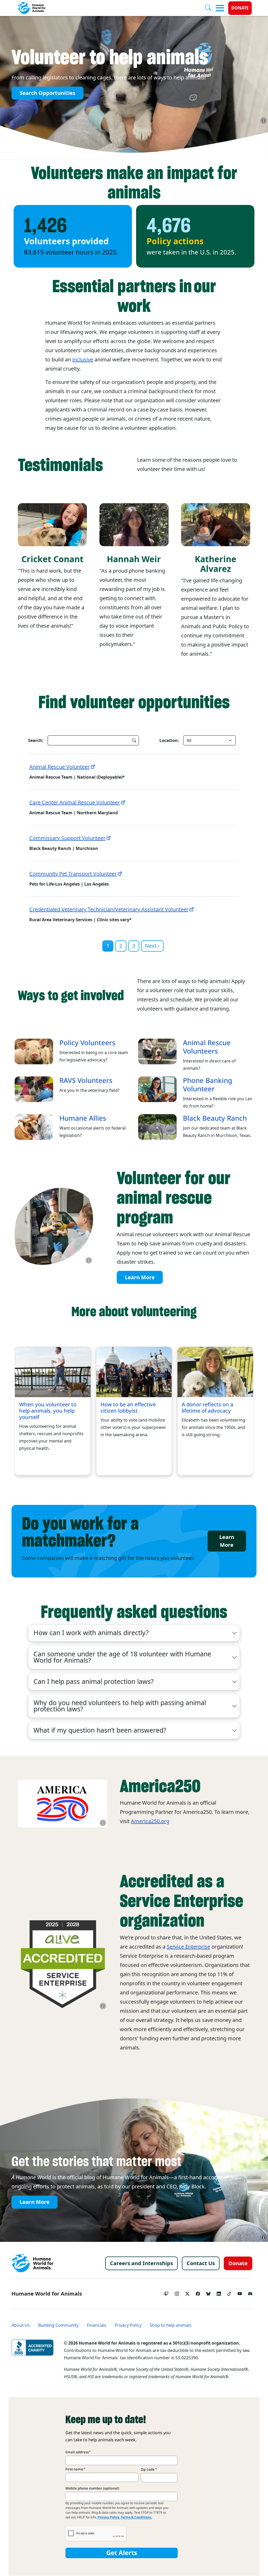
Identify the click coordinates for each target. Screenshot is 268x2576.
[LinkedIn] (219, 2292)
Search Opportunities (48, 93)
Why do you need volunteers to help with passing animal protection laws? (120, 1706)
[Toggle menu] (220, 8)
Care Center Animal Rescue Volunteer (75, 802)
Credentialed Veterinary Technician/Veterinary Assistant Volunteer (109, 909)
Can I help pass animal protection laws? (94, 1682)
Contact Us (201, 2263)
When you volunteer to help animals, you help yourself (48, 1411)
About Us (21, 2325)
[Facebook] (198, 2292)
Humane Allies (83, 1118)
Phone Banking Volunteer (208, 1085)
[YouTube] (240, 2292)
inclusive (83, 360)
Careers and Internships (141, 2263)
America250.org (150, 1821)
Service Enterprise (188, 1947)
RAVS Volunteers (86, 1081)
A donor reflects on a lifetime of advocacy (207, 1408)
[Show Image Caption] (264, 121)
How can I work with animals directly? (91, 1633)
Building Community (58, 2325)
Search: (36, 740)
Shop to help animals (171, 2325)
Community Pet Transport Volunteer (73, 874)
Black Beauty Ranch (215, 1118)
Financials (97, 2325)
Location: (169, 740)
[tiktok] (229, 2292)
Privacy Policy (128, 2325)
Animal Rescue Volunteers (207, 1047)
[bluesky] (208, 2292)
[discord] (250, 2292)
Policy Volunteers (87, 1043)
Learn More (140, 1277)
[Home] (32, 2263)
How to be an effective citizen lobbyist (128, 1408)
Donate (240, 8)
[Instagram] (177, 2292)
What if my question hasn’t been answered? (100, 1730)
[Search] (210, 8)
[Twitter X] (187, 2292)
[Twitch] (166, 2292)
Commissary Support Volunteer (67, 838)
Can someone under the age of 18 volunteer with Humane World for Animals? (122, 1657)
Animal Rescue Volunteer (60, 767)
